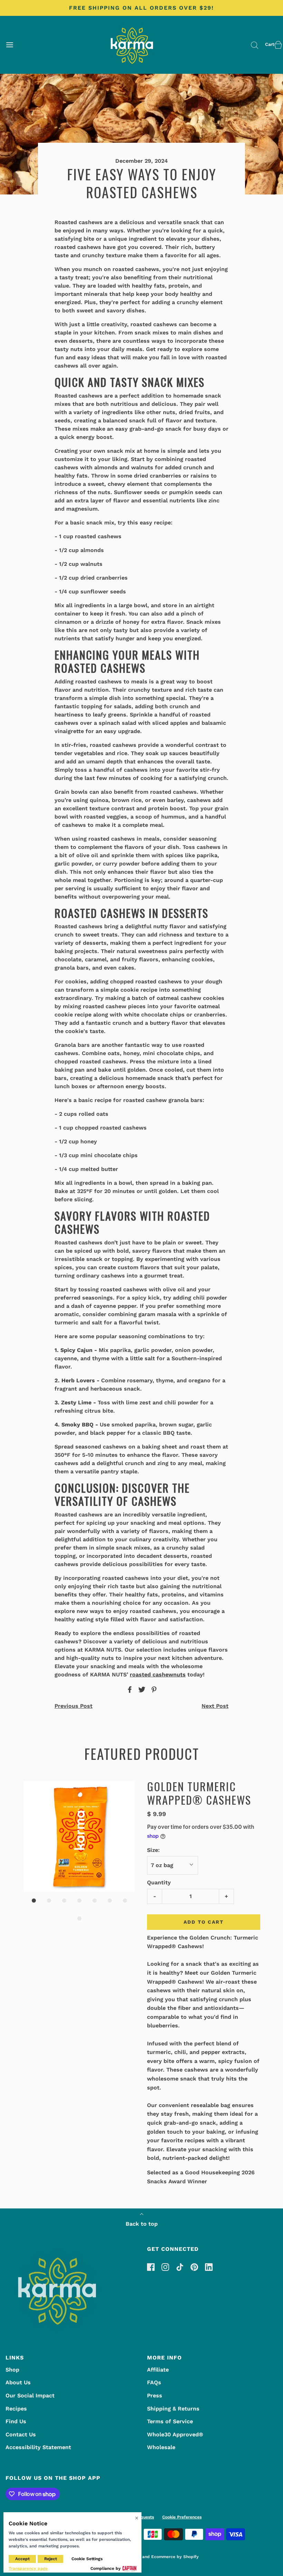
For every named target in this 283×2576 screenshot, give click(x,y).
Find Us (16, 2421)
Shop (12, 2370)
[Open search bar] (255, 45)
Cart (270, 44)
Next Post (215, 1706)
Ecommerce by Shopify (175, 2557)
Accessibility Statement (38, 2447)
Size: (153, 1850)
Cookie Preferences (182, 2517)
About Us (18, 2382)
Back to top (142, 2224)
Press (155, 2395)
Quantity (159, 1882)
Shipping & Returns (173, 2409)
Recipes (16, 2409)
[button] (79, 1836)
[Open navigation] (9, 45)
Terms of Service (170, 2421)
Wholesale (161, 2447)
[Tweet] (141, 1690)
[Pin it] (153, 1690)
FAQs (154, 2382)
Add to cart (204, 1922)
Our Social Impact (30, 2395)
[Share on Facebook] (129, 1690)
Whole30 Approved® (175, 2434)
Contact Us (21, 2434)
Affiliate (158, 2370)
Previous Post (74, 1706)
